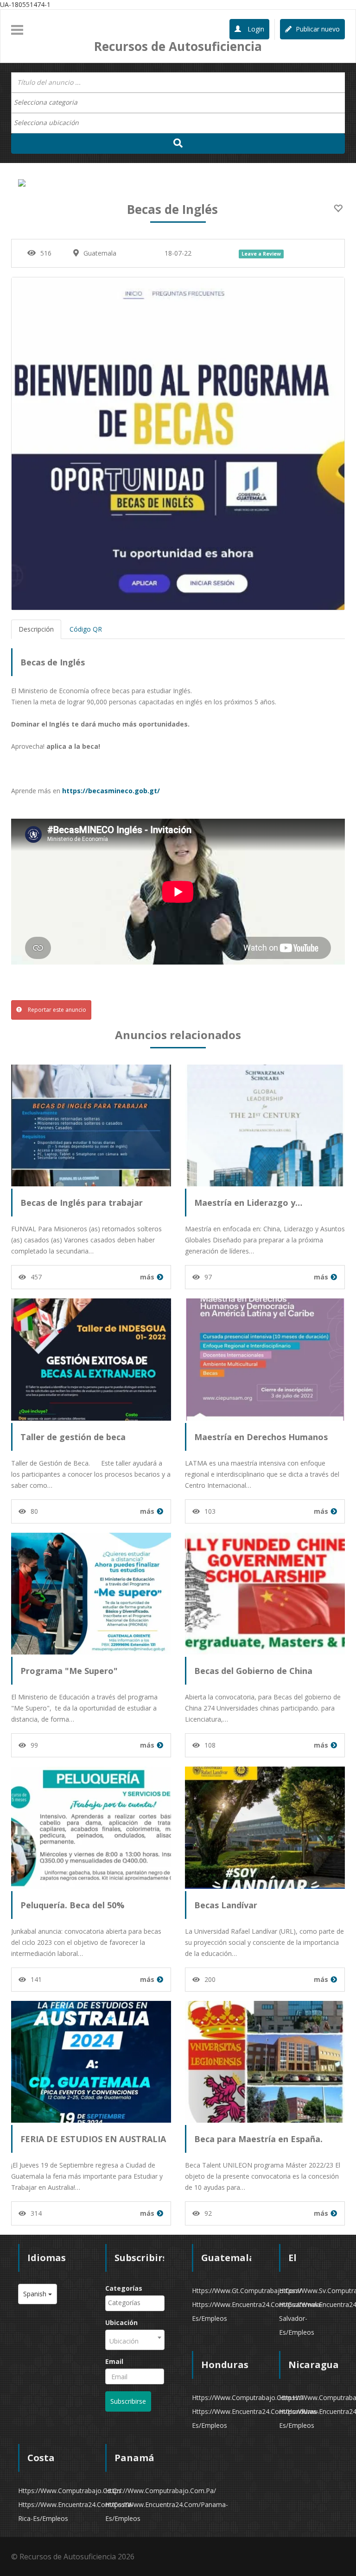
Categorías (124, 2288)
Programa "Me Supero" (69, 1671)
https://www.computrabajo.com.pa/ (161, 2491)
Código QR (86, 629)
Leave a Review (261, 254)
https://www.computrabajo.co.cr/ (70, 2491)
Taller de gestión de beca (73, 1437)
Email (114, 2361)
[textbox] (50, 102)
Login (255, 29)
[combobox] (178, 103)
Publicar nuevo (317, 29)
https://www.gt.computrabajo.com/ (247, 2291)
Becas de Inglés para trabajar (82, 1203)
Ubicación (121, 2322)
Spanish (36, 2294)
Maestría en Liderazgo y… (248, 1203)
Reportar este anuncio (56, 1010)
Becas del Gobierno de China (253, 1671)
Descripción (36, 629)
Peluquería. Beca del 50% (72, 1905)
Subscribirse (128, 2401)
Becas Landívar (226, 1905)
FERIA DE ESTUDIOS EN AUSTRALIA (93, 2139)
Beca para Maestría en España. (258, 2139)
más (147, 1277)
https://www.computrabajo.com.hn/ (248, 2397)
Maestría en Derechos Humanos (261, 1437)
